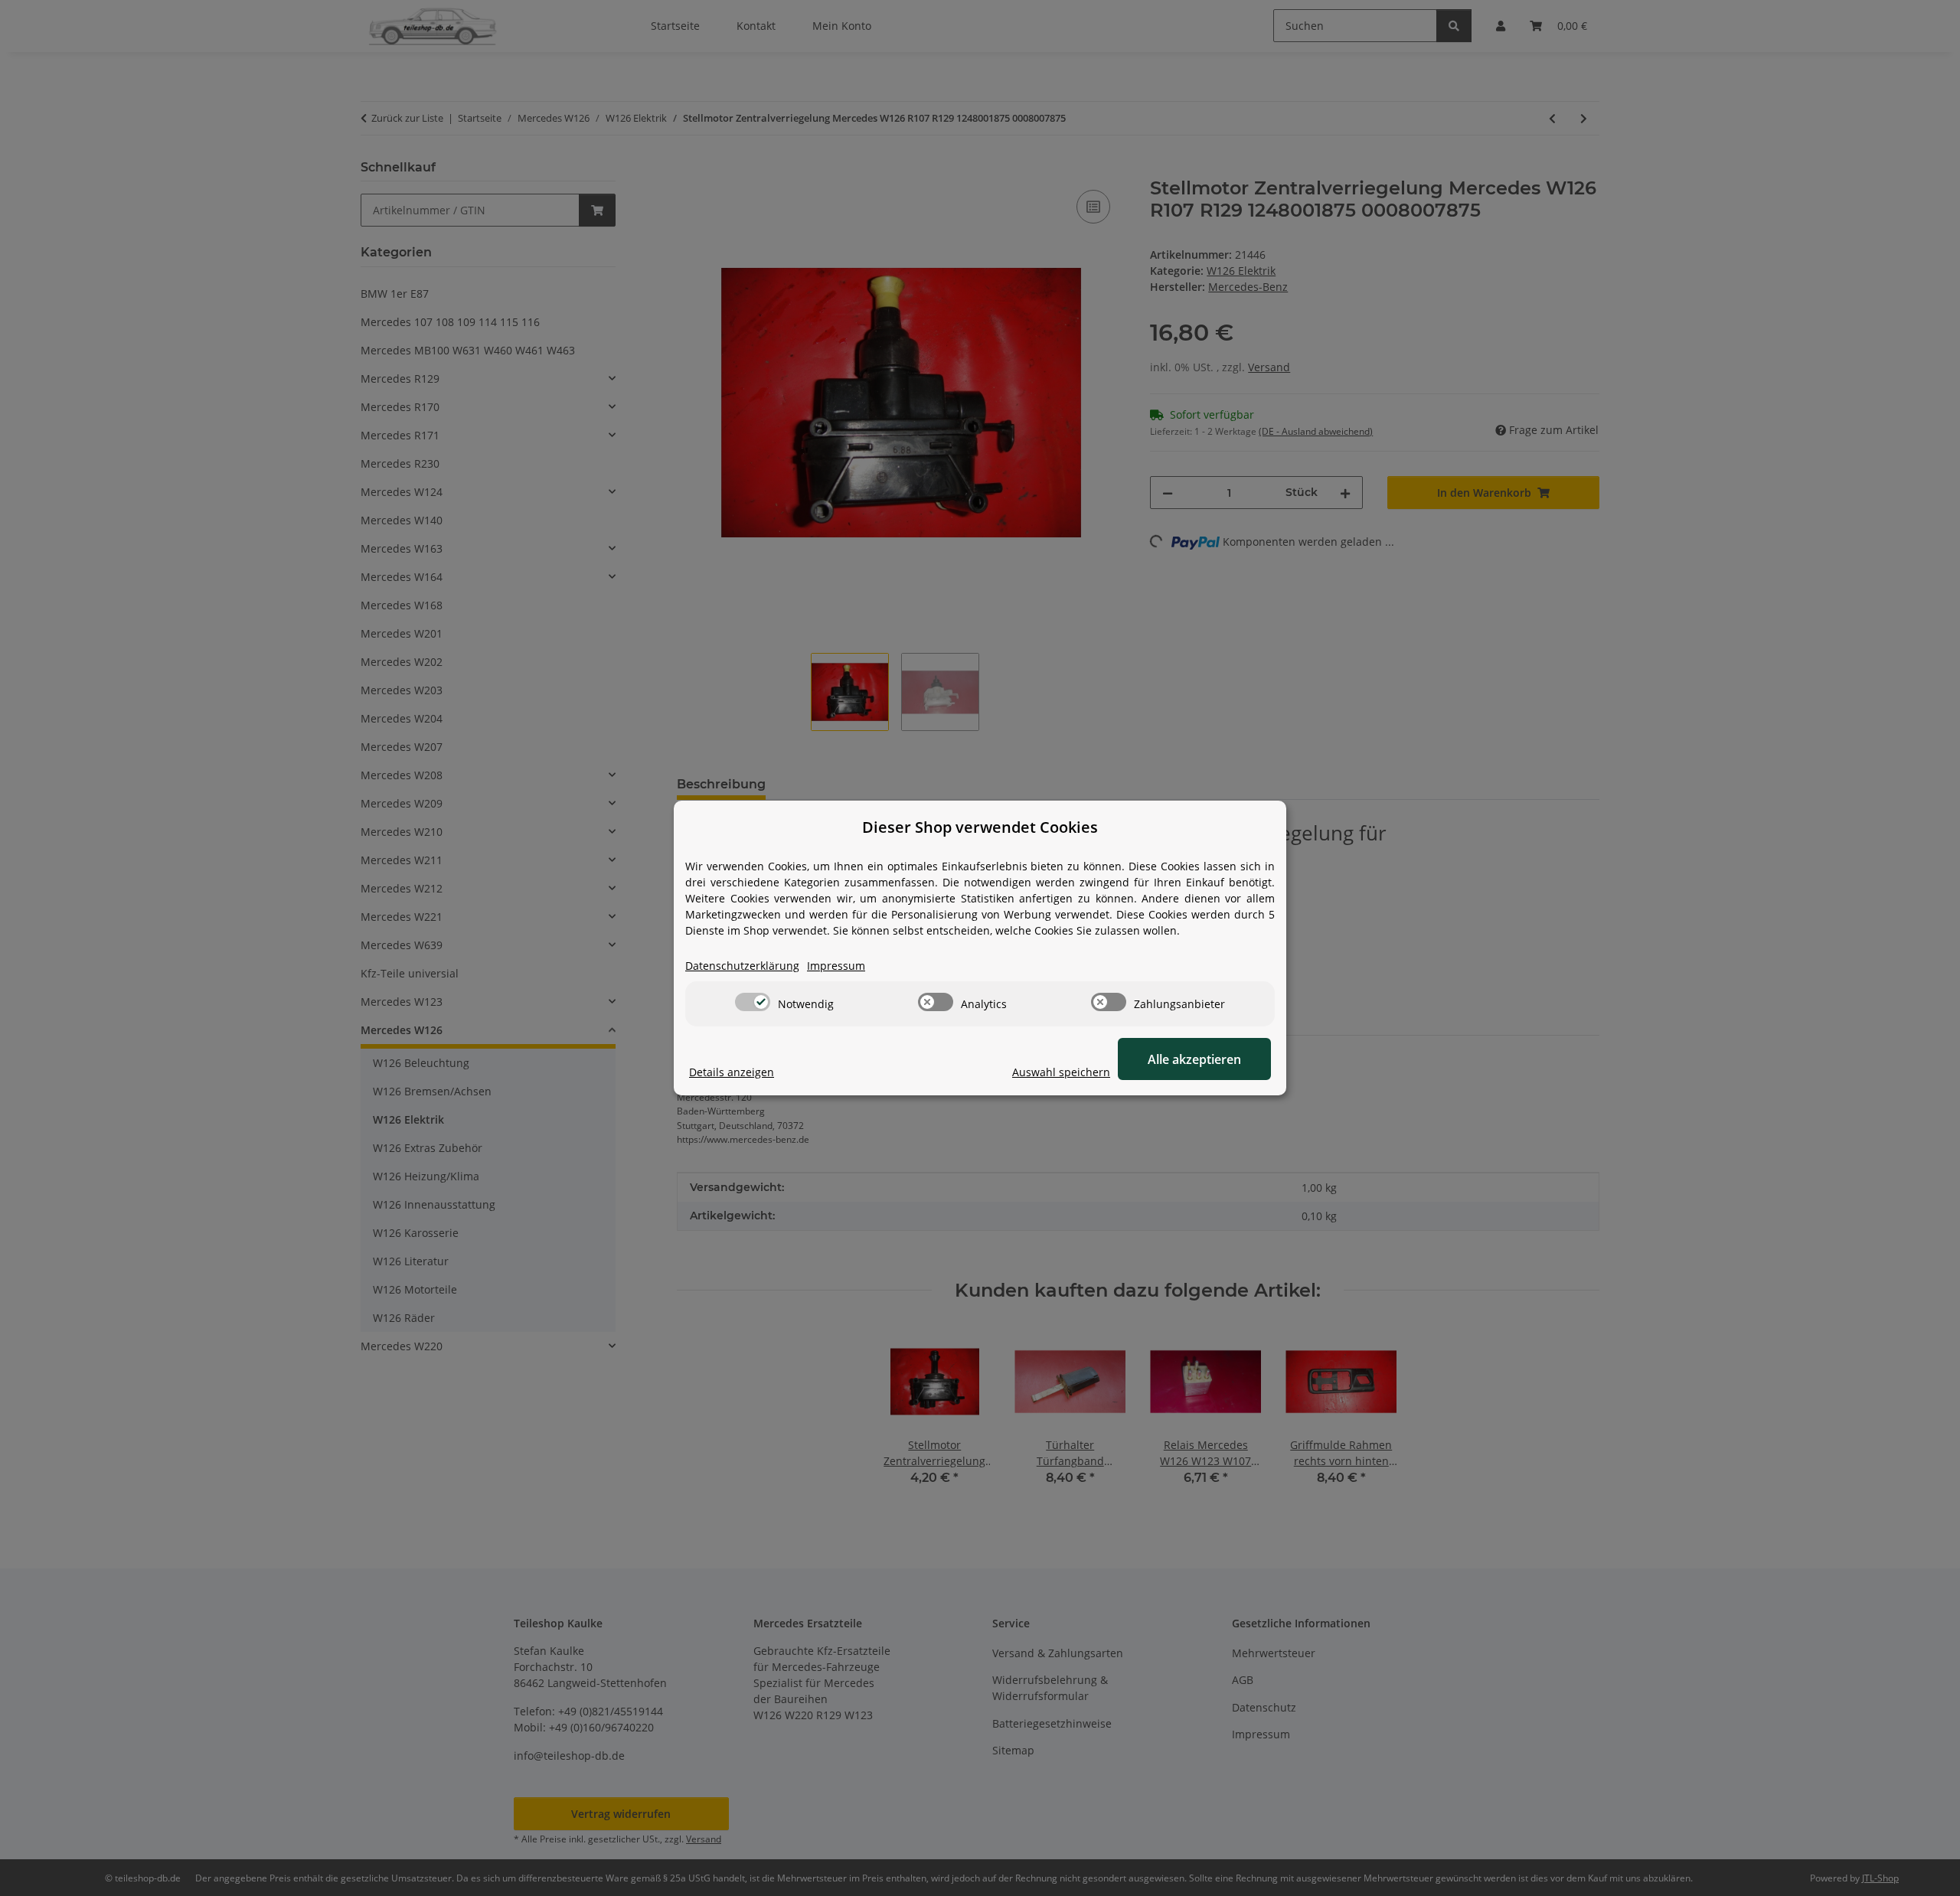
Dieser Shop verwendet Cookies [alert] (980, 827)
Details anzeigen (732, 1072)
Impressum (836, 966)
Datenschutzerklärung (742, 966)
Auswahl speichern (1061, 1072)
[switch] (753, 1002)
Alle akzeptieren (1194, 1059)
